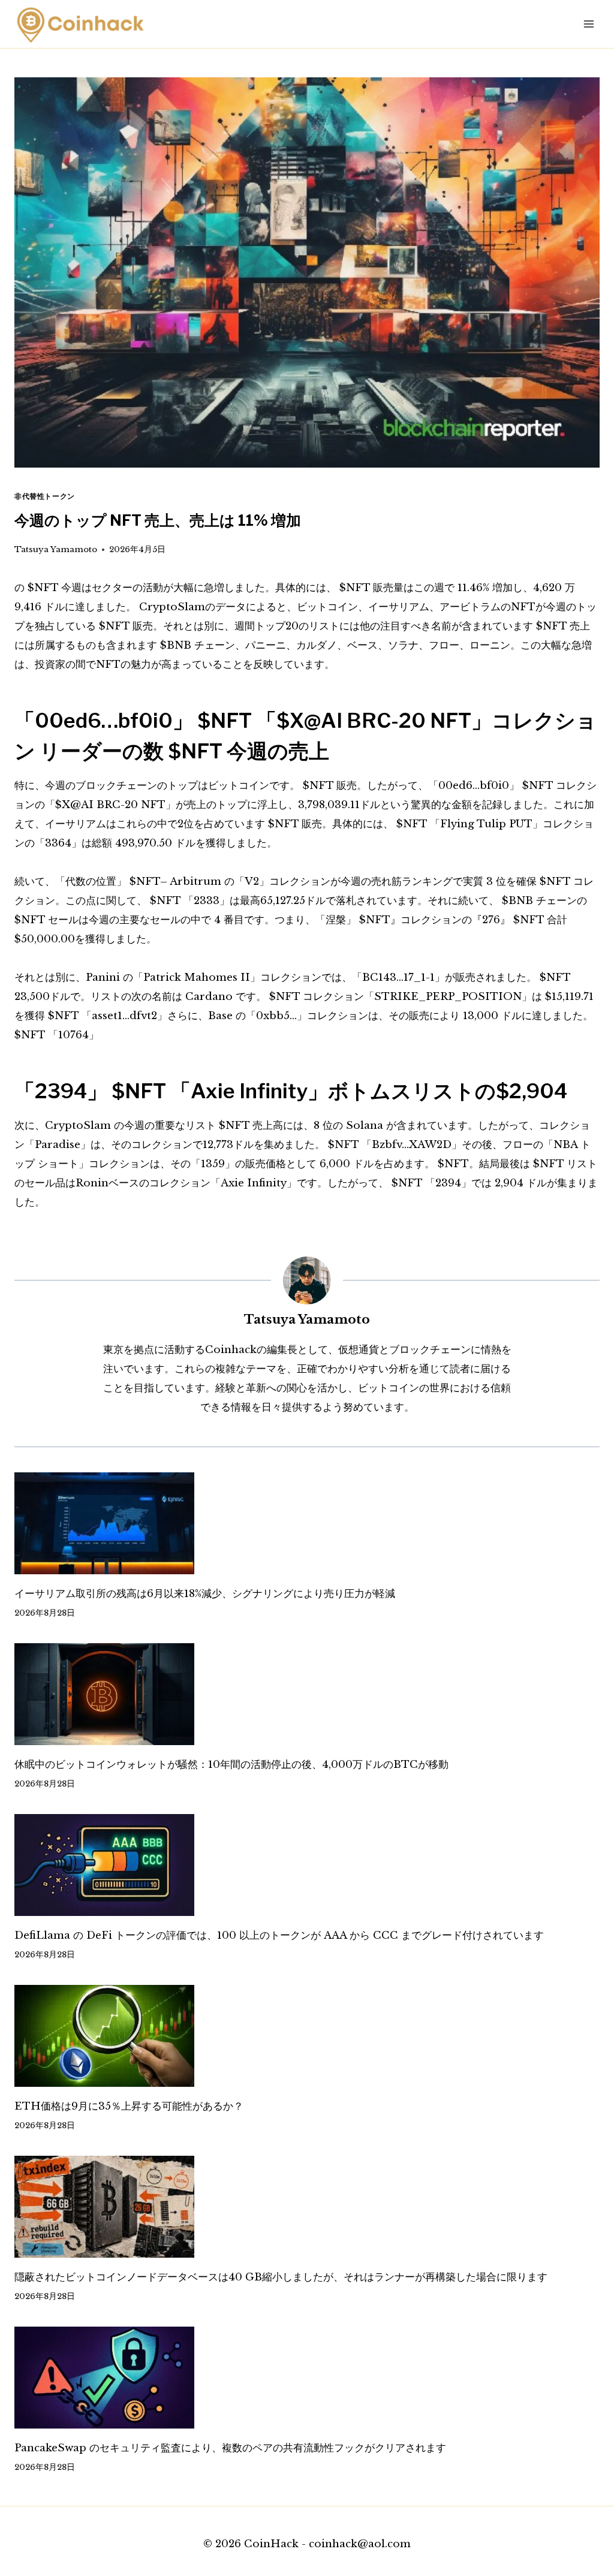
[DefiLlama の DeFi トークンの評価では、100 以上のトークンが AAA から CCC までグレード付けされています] (307, 1865)
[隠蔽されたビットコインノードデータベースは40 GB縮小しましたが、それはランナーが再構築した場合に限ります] (307, 2207)
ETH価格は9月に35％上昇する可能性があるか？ (129, 2106)
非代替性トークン (45, 496)
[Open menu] (589, 24)
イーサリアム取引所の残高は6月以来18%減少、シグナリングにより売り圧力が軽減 (205, 1594)
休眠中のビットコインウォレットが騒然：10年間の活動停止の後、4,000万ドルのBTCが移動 (231, 1765)
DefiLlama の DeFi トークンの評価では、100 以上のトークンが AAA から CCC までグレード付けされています (279, 1935)
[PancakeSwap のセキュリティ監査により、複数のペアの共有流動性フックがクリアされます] (307, 2378)
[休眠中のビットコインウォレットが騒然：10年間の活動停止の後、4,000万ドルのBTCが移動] (307, 1694)
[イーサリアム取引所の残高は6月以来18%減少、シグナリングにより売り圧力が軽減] (307, 1523)
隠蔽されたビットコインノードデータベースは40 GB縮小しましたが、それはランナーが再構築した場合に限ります (281, 2277)
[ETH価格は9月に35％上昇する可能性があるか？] (307, 2036)
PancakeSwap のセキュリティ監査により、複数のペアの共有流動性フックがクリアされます (230, 2448)
